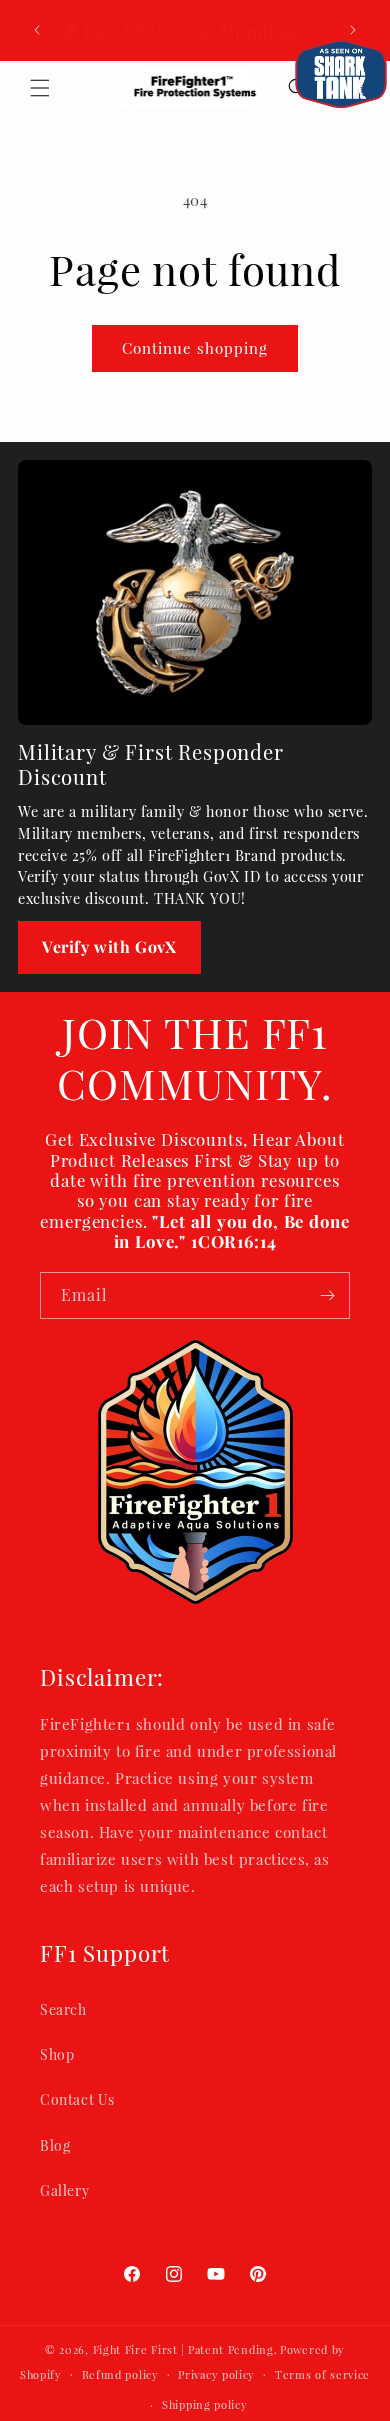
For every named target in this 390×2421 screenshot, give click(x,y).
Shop (57, 2054)
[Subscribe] (327, 1295)
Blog (55, 2145)
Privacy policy (216, 2374)
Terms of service (322, 2374)
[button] (40, 88)
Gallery (64, 2190)
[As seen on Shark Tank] (341, 74)
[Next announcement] (353, 30)
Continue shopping (195, 348)
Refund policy (120, 2374)
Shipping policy (205, 2404)
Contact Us (77, 2099)
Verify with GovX (109, 946)
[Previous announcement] (37, 30)
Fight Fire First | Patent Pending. (185, 2349)
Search (63, 2009)
